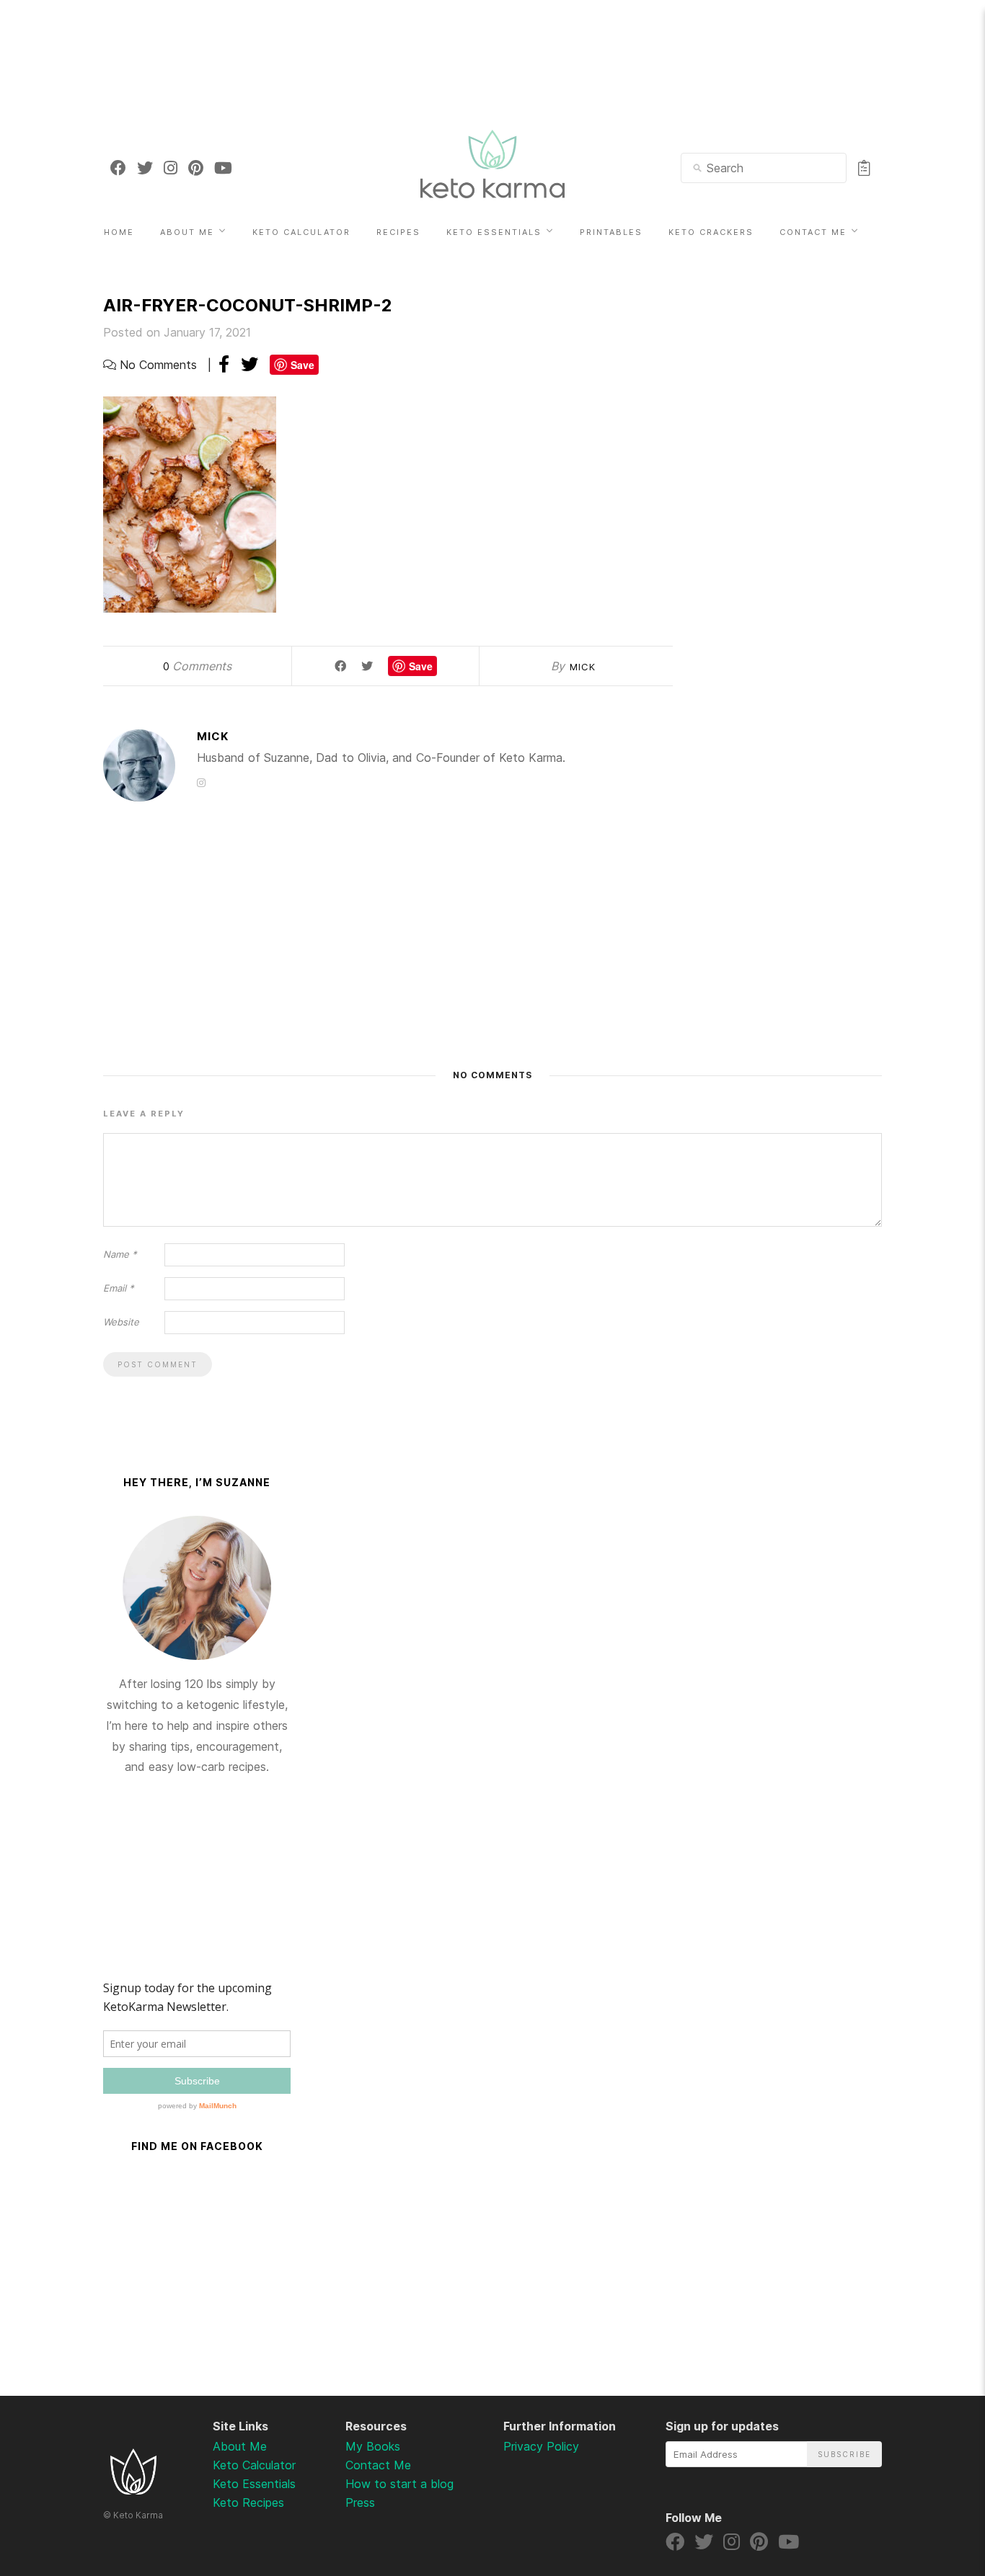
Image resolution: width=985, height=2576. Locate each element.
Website (121, 1322)
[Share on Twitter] (249, 364)
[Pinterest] (196, 168)
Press (360, 2502)
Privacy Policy (541, 2446)
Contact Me (813, 232)
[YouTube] (223, 168)
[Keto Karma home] (133, 2490)
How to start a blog (399, 2484)
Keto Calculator (301, 232)
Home (119, 232)
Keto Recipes (248, 2502)
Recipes (398, 232)
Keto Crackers (711, 232)
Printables (611, 232)
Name (120, 1254)
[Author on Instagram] (201, 782)
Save (302, 365)
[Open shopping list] (864, 168)
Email (119, 1288)
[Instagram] (171, 168)
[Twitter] (145, 168)
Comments (197, 666)
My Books (373, 2446)
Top (936, 2490)
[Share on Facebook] (224, 364)
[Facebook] (118, 168)
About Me (187, 232)
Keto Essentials (494, 232)
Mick (583, 667)
